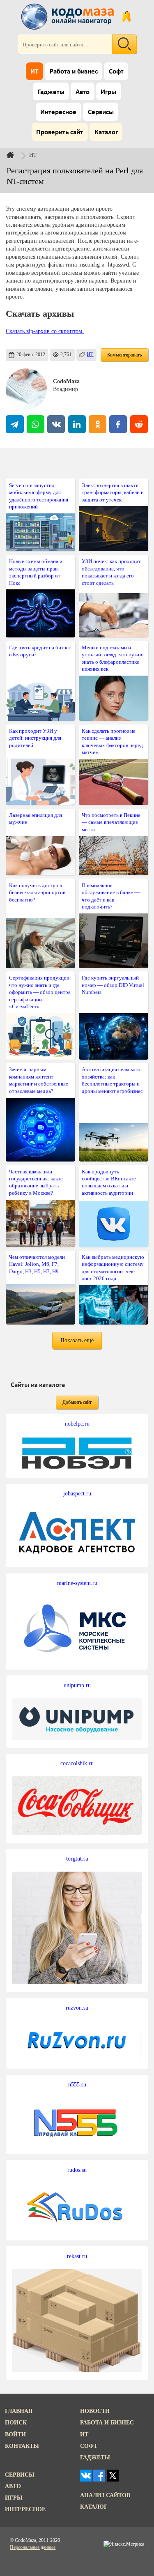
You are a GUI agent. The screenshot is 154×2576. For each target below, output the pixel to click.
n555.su (77, 2084)
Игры (108, 92)
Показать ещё (77, 1340)
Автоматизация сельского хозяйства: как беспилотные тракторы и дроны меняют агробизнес (112, 1080)
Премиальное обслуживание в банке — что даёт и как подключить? (111, 896)
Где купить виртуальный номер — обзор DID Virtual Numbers (113, 985)
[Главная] (17, 155)
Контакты (22, 2446)
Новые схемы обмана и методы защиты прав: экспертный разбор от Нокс (36, 572)
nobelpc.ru (77, 1424)
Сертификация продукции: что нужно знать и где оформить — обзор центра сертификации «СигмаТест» (40, 992)
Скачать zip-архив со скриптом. (45, 331)
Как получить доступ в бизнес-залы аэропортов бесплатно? (37, 892)
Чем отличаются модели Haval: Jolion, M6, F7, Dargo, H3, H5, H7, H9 (37, 1264)
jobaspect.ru (77, 1493)
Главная (19, 2411)
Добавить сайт (77, 1402)
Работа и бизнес (74, 72)
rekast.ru (77, 2256)
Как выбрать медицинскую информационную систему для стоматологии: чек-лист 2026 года (113, 1268)
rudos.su (77, 2170)
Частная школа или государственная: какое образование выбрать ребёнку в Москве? (36, 1182)
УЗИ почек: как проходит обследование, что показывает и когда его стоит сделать (111, 572)
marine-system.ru (77, 1583)
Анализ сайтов (105, 2495)
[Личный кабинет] (126, 16)
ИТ (34, 72)
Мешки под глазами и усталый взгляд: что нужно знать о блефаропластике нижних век (113, 658)
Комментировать (124, 355)
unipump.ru (77, 1685)
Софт (116, 72)
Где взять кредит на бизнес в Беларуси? (40, 651)
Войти (15, 2434)
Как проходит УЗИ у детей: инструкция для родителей (35, 738)
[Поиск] (124, 44)
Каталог (106, 132)
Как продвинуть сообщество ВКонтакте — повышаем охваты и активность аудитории (112, 1182)
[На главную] (69, 16)
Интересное (58, 112)
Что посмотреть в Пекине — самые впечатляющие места (111, 822)
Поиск (16, 2422)
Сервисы (101, 112)
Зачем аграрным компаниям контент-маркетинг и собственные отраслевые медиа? (39, 1080)
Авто (83, 92)
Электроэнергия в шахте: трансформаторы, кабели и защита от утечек (113, 492)
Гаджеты (51, 92)
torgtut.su (77, 1858)
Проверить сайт (60, 132)
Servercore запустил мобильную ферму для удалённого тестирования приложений (39, 496)
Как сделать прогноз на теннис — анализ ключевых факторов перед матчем (112, 742)
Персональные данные (33, 2547)
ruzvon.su (77, 2008)
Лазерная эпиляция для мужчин (36, 819)
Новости (95, 2411)
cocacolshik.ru (77, 1763)
